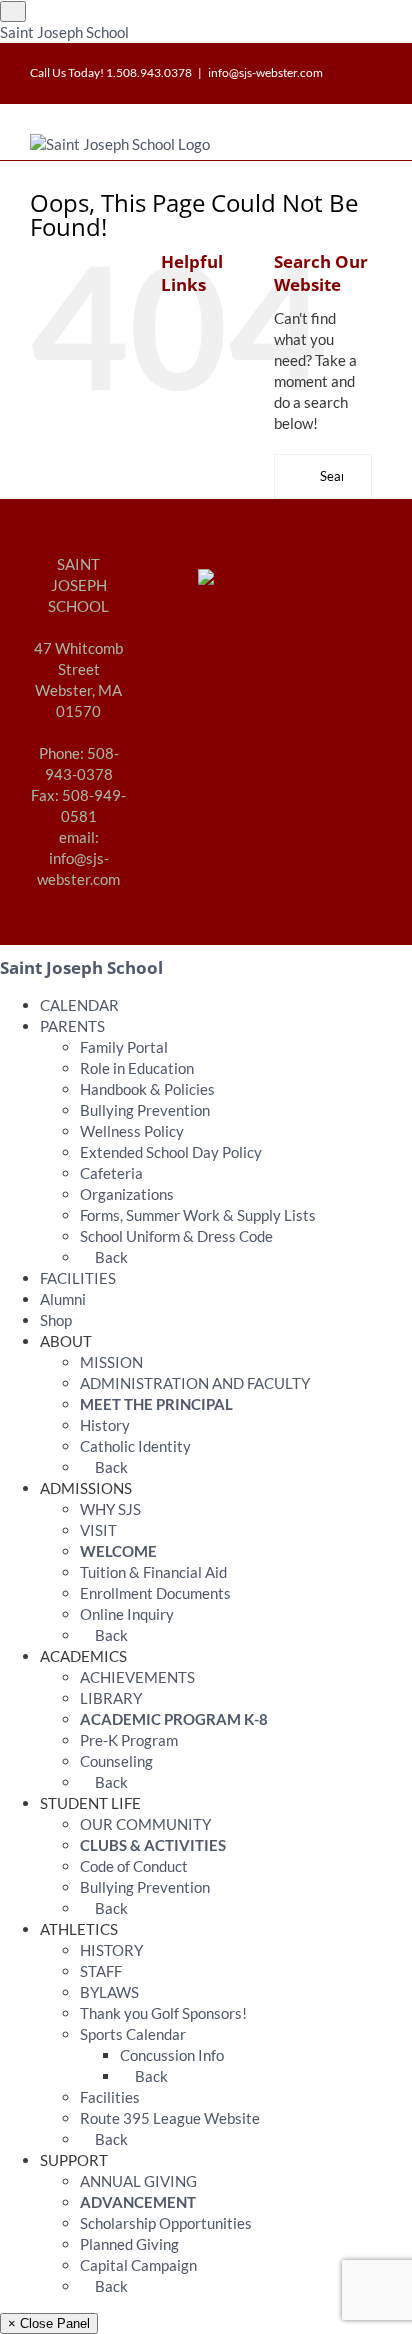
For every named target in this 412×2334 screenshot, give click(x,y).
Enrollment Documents (155, 1593)
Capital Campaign (138, 2265)
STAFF (101, 1971)
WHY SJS (110, 1509)
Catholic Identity (135, 1446)
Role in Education (137, 1068)
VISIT (98, 1530)
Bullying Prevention (145, 1110)
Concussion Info (172, 2055)
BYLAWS (109, 1992)
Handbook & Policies (147, 1089)
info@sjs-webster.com (265, 72)
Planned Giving (129, 2244)
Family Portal (124, 1047)
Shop (56, 1320)
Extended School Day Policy (171, 1152)
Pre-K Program (129, 1740)
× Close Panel (49, 2323)
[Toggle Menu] (13, 11)
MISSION (111, 1362)
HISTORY (111, 1950)
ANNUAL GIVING (138, 2181)
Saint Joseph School (64, 32)
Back (110, 1257)
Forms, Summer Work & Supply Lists (198, 1215)
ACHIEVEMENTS (137, 1677)
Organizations (127, 1194)
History (105, 1425)
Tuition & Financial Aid (153, 1572)
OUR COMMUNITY (145, 1824)
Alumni (63, 1299)
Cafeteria (111, 1173)
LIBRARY (111, 1698)
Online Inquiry (127, 1614)
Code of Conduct (134, 1866)
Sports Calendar (133, 2034)
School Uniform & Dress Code (176, 1236)
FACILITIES (78, 1278)
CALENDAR (79, 1005)
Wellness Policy (132, 1131)
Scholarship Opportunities (166, 2223)
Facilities (110, 2097)
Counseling (116, 1761)
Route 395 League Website (170, 2118)
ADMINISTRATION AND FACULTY (195, 1383)
